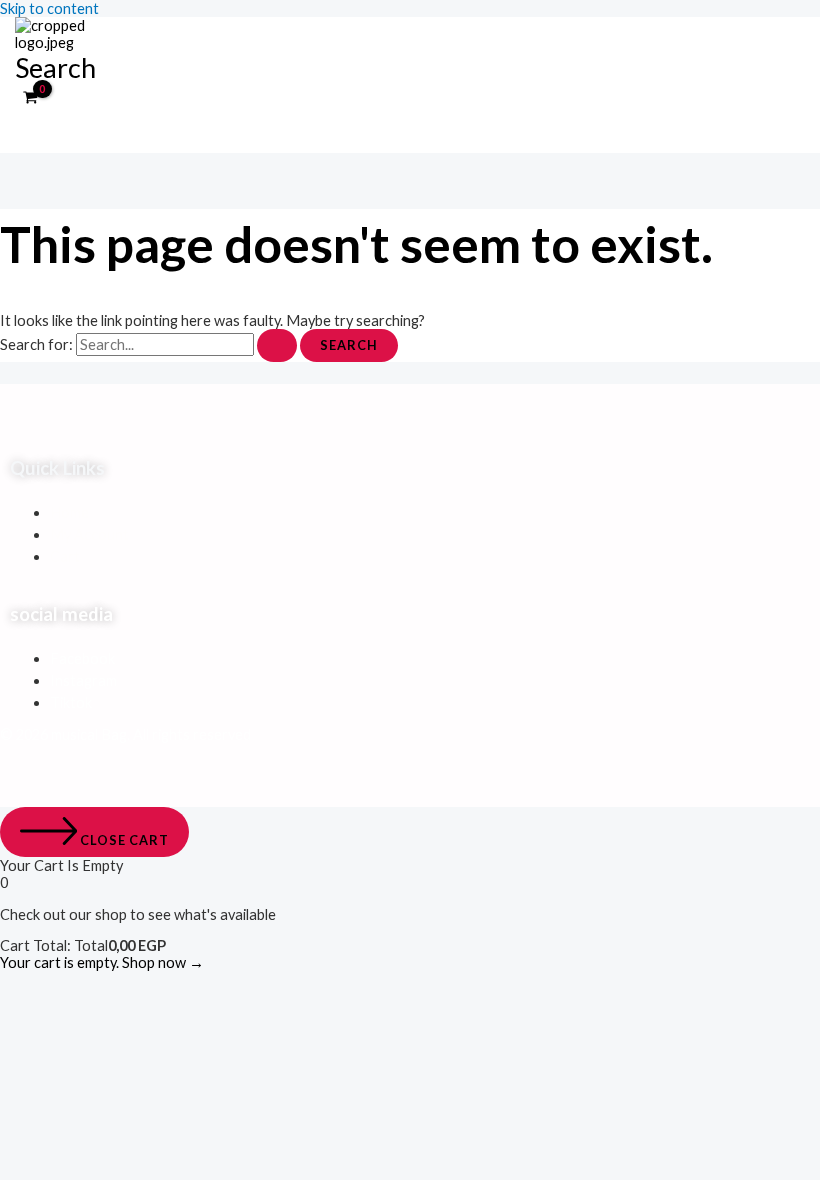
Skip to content (49, 8)
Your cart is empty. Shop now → (102, 962)
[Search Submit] (277, 345)
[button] (55, 67)
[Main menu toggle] (55, 132)
